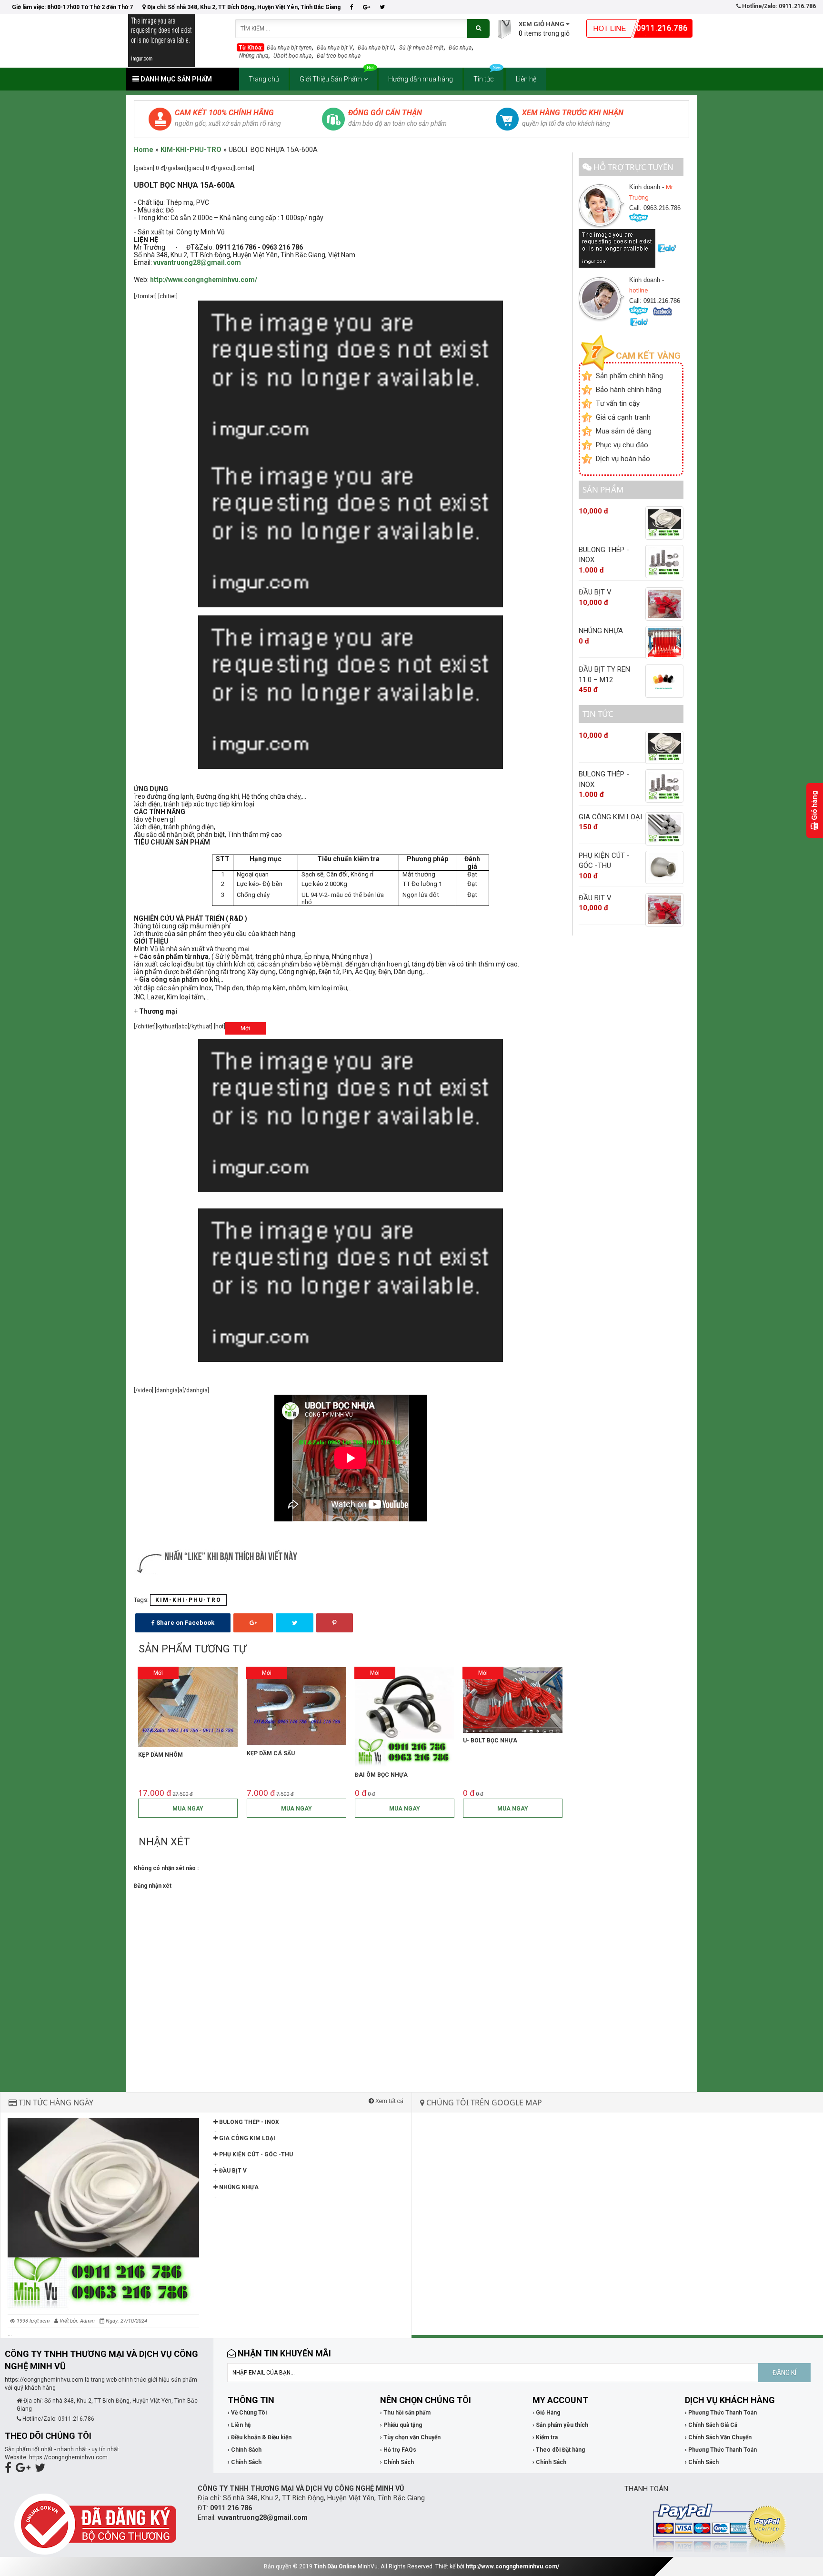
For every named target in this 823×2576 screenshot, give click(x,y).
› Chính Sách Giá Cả (711, 2425)
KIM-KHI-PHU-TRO (191, 150)
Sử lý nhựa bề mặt (421, 48)
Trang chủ (264, 79)
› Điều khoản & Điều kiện (260, 2437)
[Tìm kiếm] (478, 29)
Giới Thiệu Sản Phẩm (331, 79)
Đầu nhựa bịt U (376, 48)
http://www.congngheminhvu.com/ (512, 2566)
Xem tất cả (389, 2101)
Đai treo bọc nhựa (339, 56)
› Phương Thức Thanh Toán (721, 2413)
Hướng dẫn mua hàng (421, 79)
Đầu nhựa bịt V (335, 48)
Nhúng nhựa (254, 56)
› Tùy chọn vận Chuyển (410, 2437)
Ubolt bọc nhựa (292, 56)
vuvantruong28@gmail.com (197, 262)
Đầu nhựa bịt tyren (289, 48)
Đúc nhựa (460, 48)
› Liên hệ (239, 2425)
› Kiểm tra (545, 2437)
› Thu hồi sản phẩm (405, 2413)
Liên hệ (526, 79)
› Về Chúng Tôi (247, 2413)
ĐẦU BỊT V (232, 2171)
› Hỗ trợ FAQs (398, 2450)
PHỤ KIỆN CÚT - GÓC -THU (255, 2154)
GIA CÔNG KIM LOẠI (246, 2138)
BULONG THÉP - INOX (248, 2122)
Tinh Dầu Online (335, 2566)
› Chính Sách (245, 2450)
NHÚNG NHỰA (238, 2187)
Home (144, 150)
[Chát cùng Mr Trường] (618, 248)
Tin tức (484, 79)
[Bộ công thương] (95, 2524)
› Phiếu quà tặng (401, 2425)
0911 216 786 (231, 2508)
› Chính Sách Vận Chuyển (718, 2437)
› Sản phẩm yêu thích (560, 2425)
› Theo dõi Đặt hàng (559, 2450)
